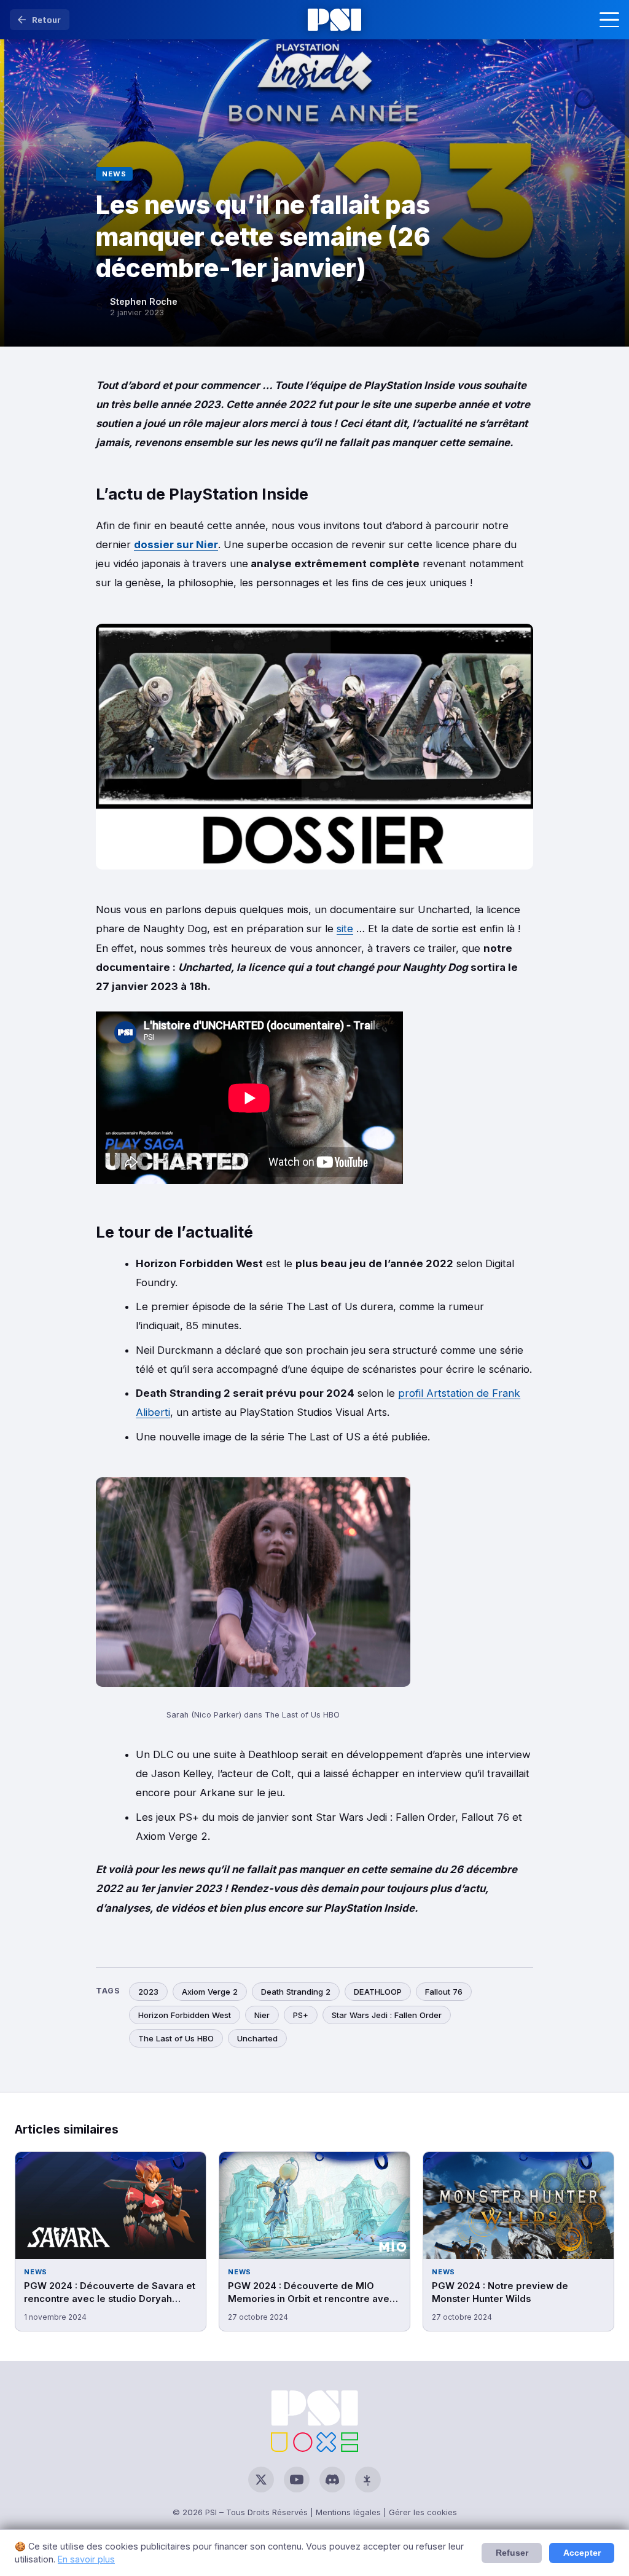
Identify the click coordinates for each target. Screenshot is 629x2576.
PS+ (301, 2015)
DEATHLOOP (378, 1992)
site (345, 929)
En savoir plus (86, 2559)
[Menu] (609, 20)
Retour (46, 20)
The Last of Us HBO (176, 2038)
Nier (262, 2015)
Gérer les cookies (423, 2512)
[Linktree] (368, 2480)
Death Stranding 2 (296, 1992)
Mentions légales (348, 2512)
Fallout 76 (444, 1992)
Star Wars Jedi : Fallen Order (387, 2015)
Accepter (582, 2553)
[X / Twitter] (261, 2480)
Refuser (512, 2553)
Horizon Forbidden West (185, 2015)
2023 (148, 1992)
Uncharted (257, 2038)
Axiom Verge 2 (210, 1992)
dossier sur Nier (176, 544)
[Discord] (332, 2480)
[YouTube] (297, 2480)
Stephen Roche (144, 301)
